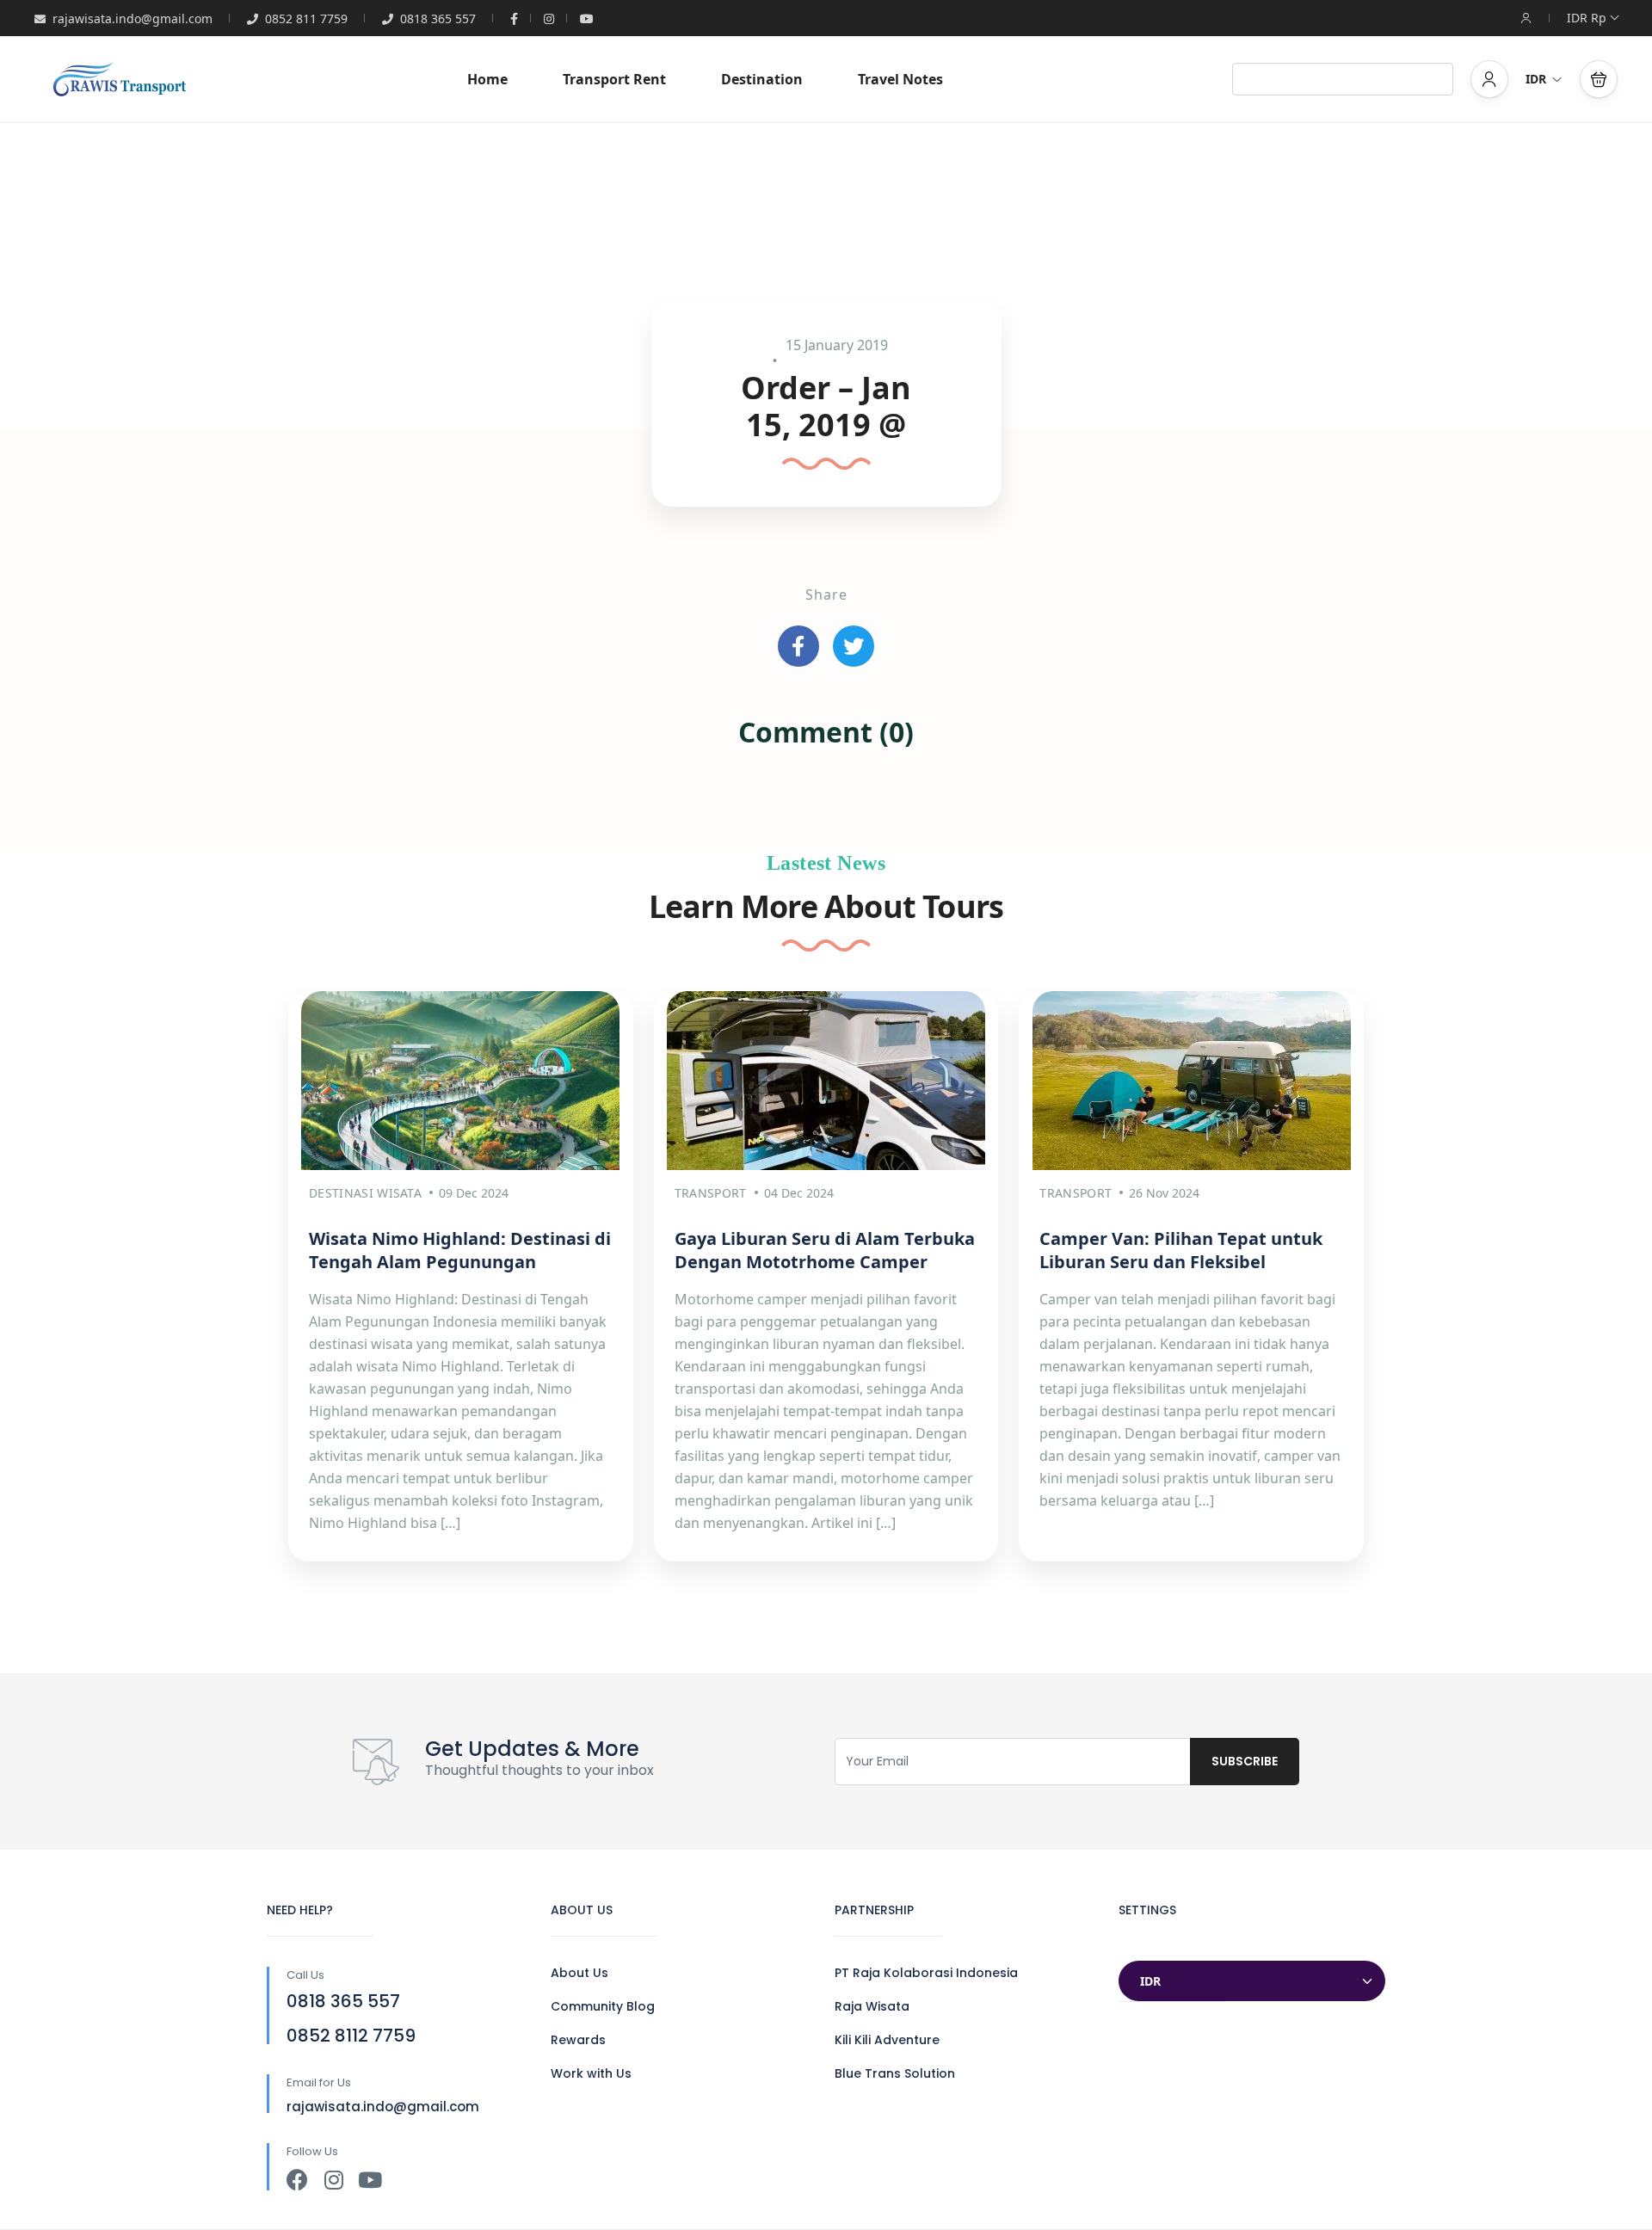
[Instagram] (333, 2180)
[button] (1599, 79)
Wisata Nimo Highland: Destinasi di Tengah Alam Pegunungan (460, 1250)
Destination (762, 79)
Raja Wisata (872, 2006)
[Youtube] (370, 2180)
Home (487, 79)
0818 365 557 (438, 18)
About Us (579, 1973)
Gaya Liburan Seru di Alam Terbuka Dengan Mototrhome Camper (825, 1250)
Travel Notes (900, 79)
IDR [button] (1536, 79)
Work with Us (591, 2073)
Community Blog (603, 2006)
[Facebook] (297, 2180)
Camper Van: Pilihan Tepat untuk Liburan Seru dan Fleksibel (1181, 1250)
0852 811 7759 (306, 18)
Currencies (1154, 1944)
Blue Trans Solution (895, 2073)
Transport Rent (614, 79)
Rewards (578, 2040)
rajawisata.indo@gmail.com (133, 18)
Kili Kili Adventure (887, 2040)
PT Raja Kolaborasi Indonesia (926, 1973)
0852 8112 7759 (351, 2036)
